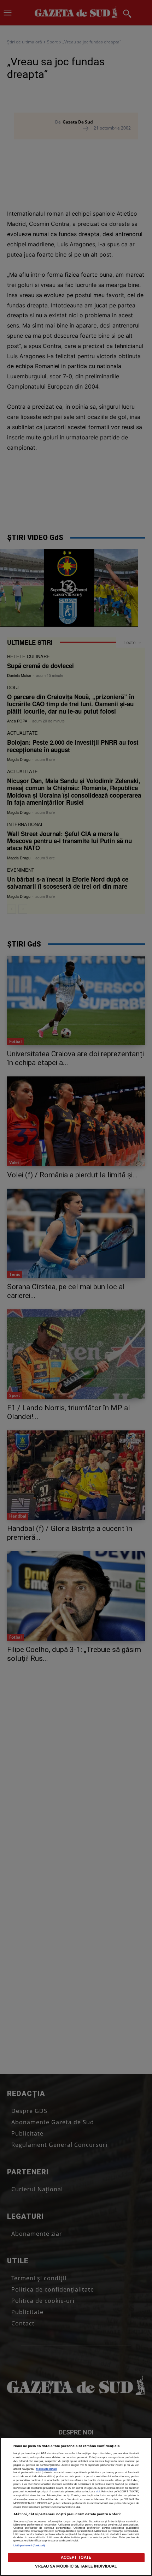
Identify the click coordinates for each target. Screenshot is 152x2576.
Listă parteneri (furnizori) (29, 2545)
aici (98, 2491)
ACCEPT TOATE (76, 2557)
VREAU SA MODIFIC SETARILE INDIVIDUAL (76, 2566)
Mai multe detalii (46, 2469)
